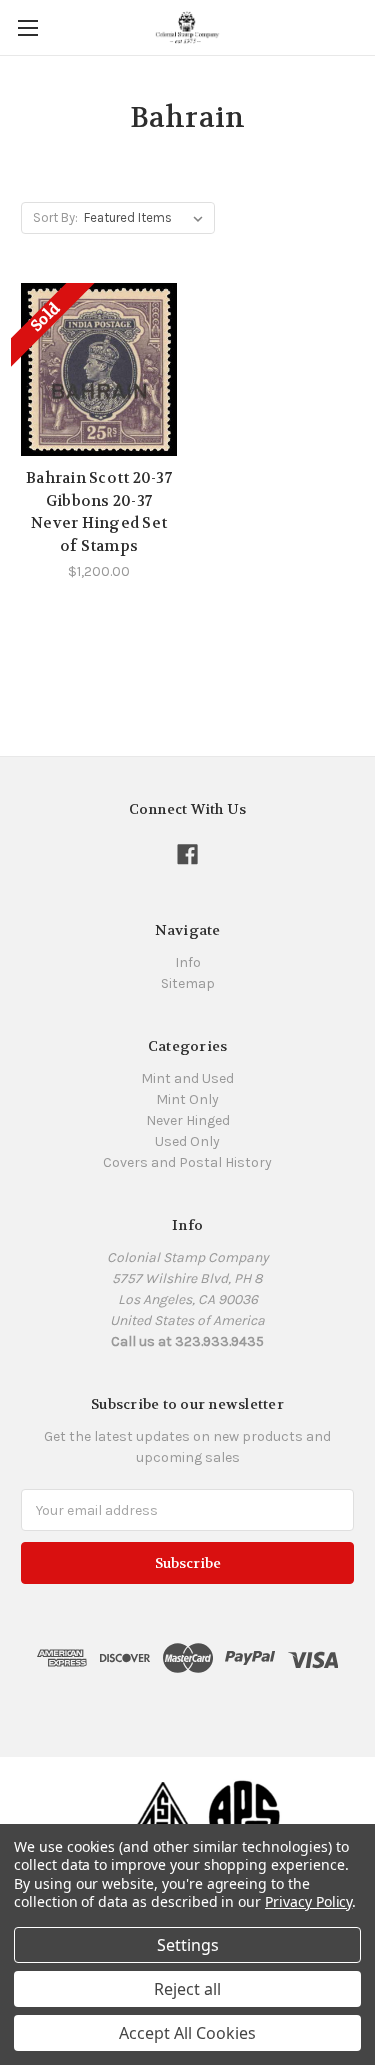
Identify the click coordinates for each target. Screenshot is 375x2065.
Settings (188, 1945)
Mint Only (187, 1099)
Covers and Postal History (187, 1162)
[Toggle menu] (27, 27)
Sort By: (55, 217)
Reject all (187, 1989)
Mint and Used (187, 1078)
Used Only (187, 1141)
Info (188, 962)
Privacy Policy (308, 1901)
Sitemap (188, 983)
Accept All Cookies (187, 2033)
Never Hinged (188, 1120)
